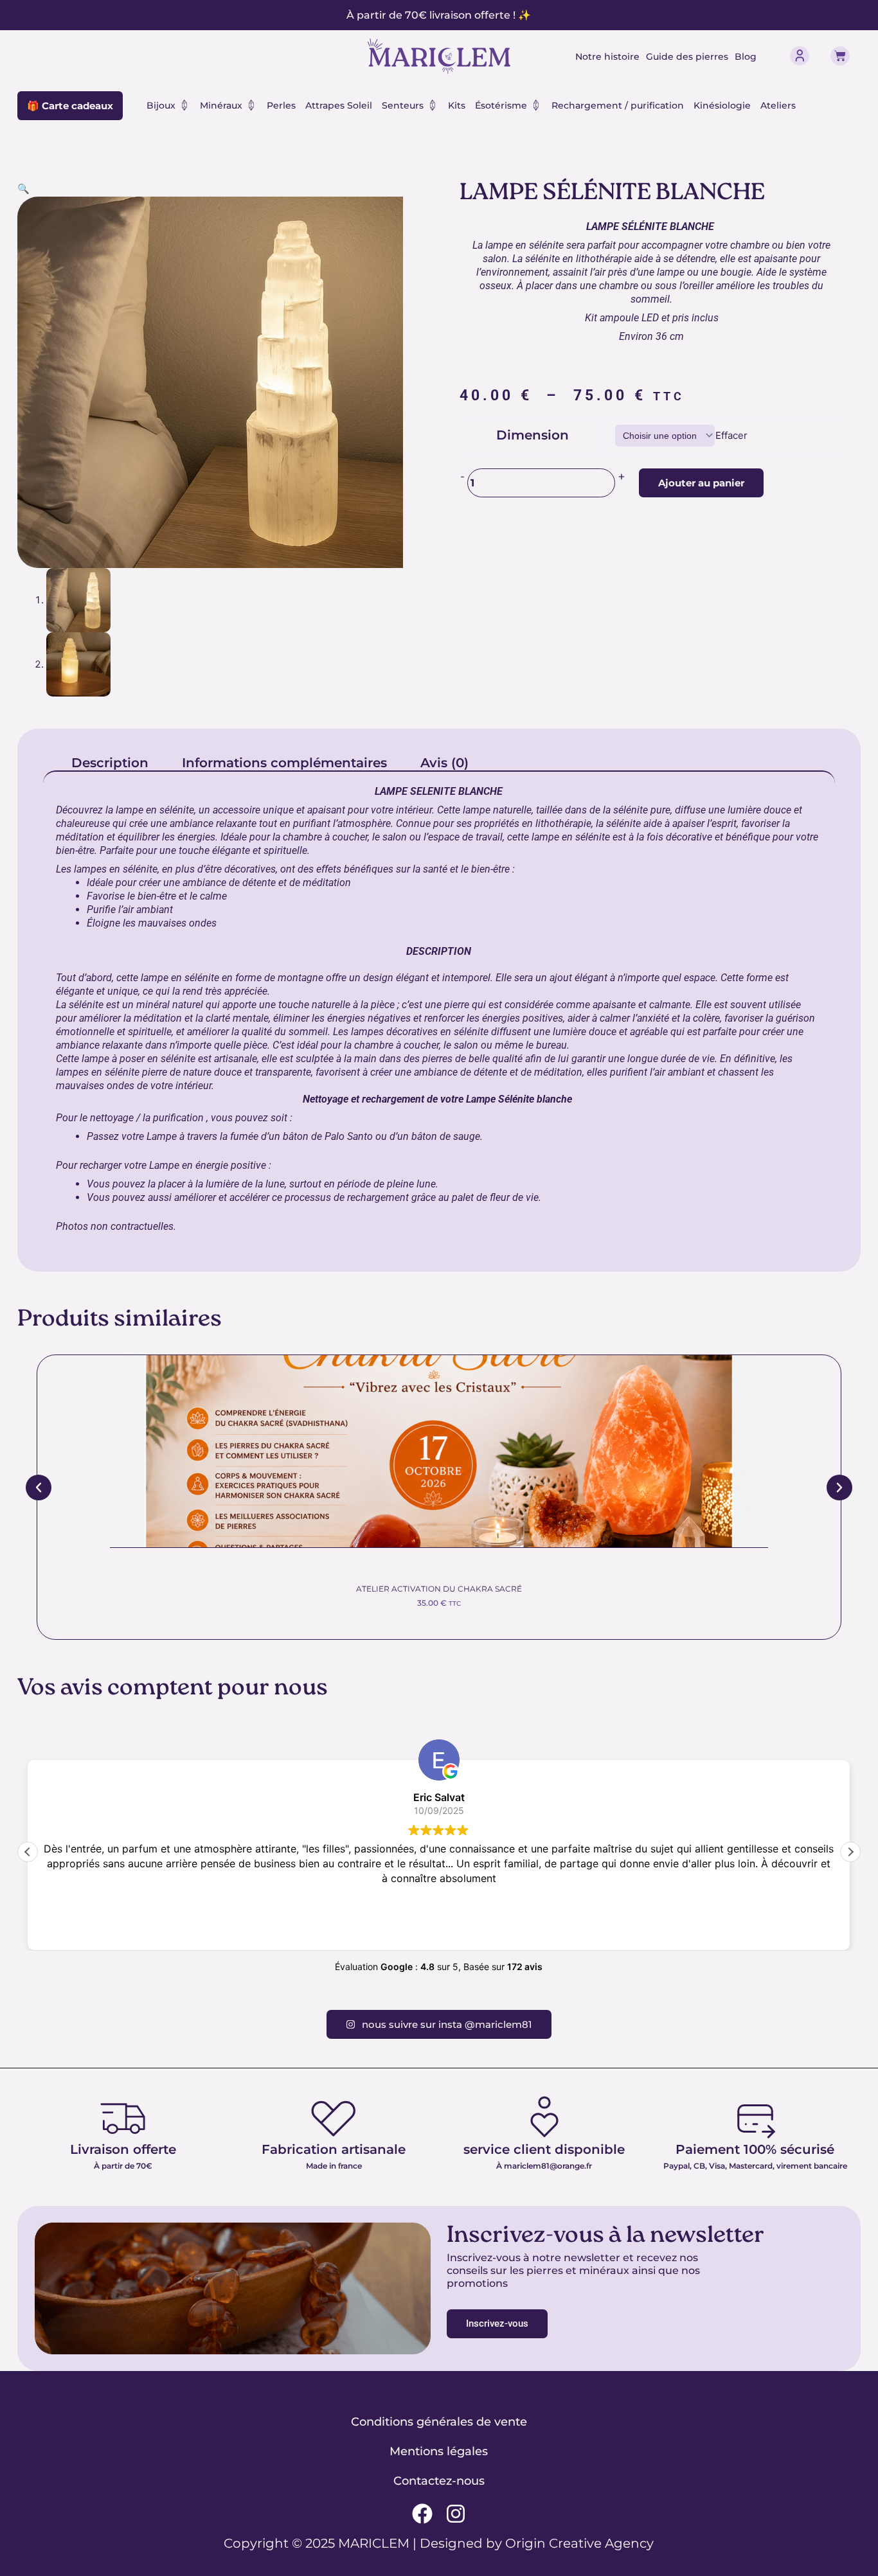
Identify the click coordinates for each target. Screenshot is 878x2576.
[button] (23, 189)
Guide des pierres (687, 57)
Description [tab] (110, 763)
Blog (746, 57)
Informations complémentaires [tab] (284, 763)
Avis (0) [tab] (444, 763)
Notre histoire (607, 57)
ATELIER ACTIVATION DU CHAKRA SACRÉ (439, 1589)
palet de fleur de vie (495, 1197)
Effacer (731, 435)
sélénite (177, 810)
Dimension (533, 435)
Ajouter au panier (701, 483)
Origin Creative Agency (579, 2543)
